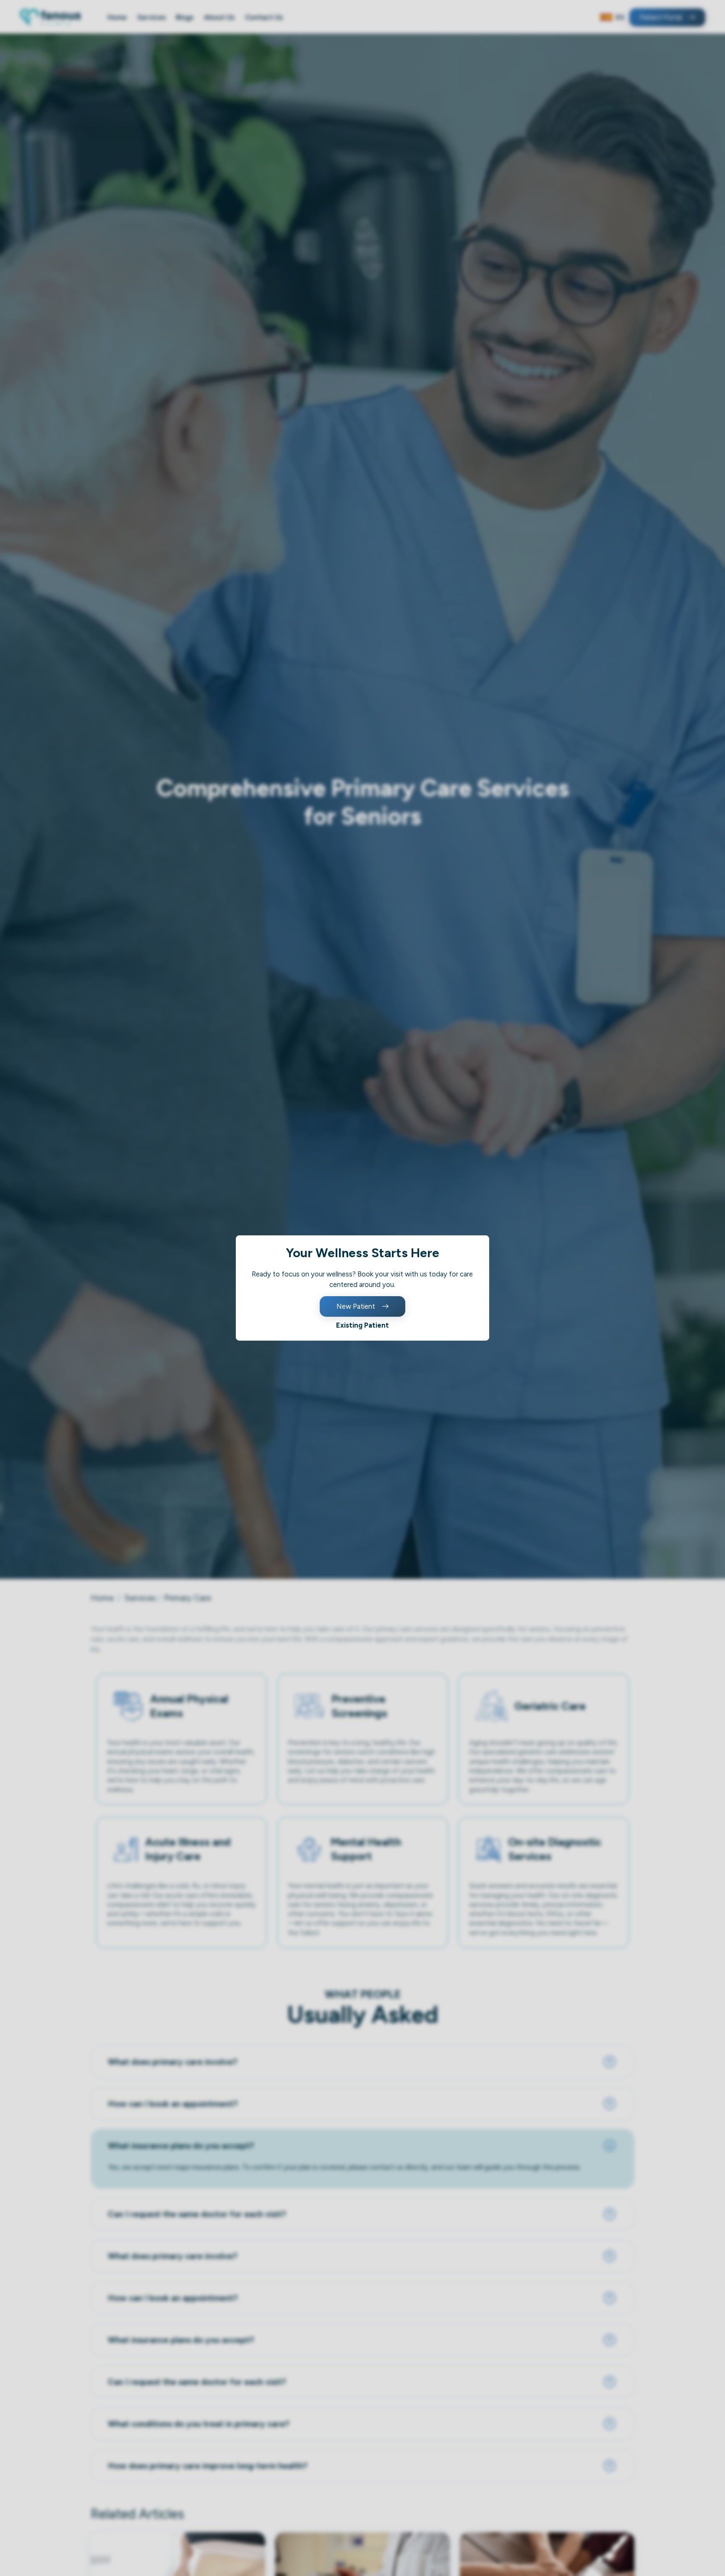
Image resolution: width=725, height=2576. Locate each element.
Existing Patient (362, 1325)
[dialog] (362, 1288)
